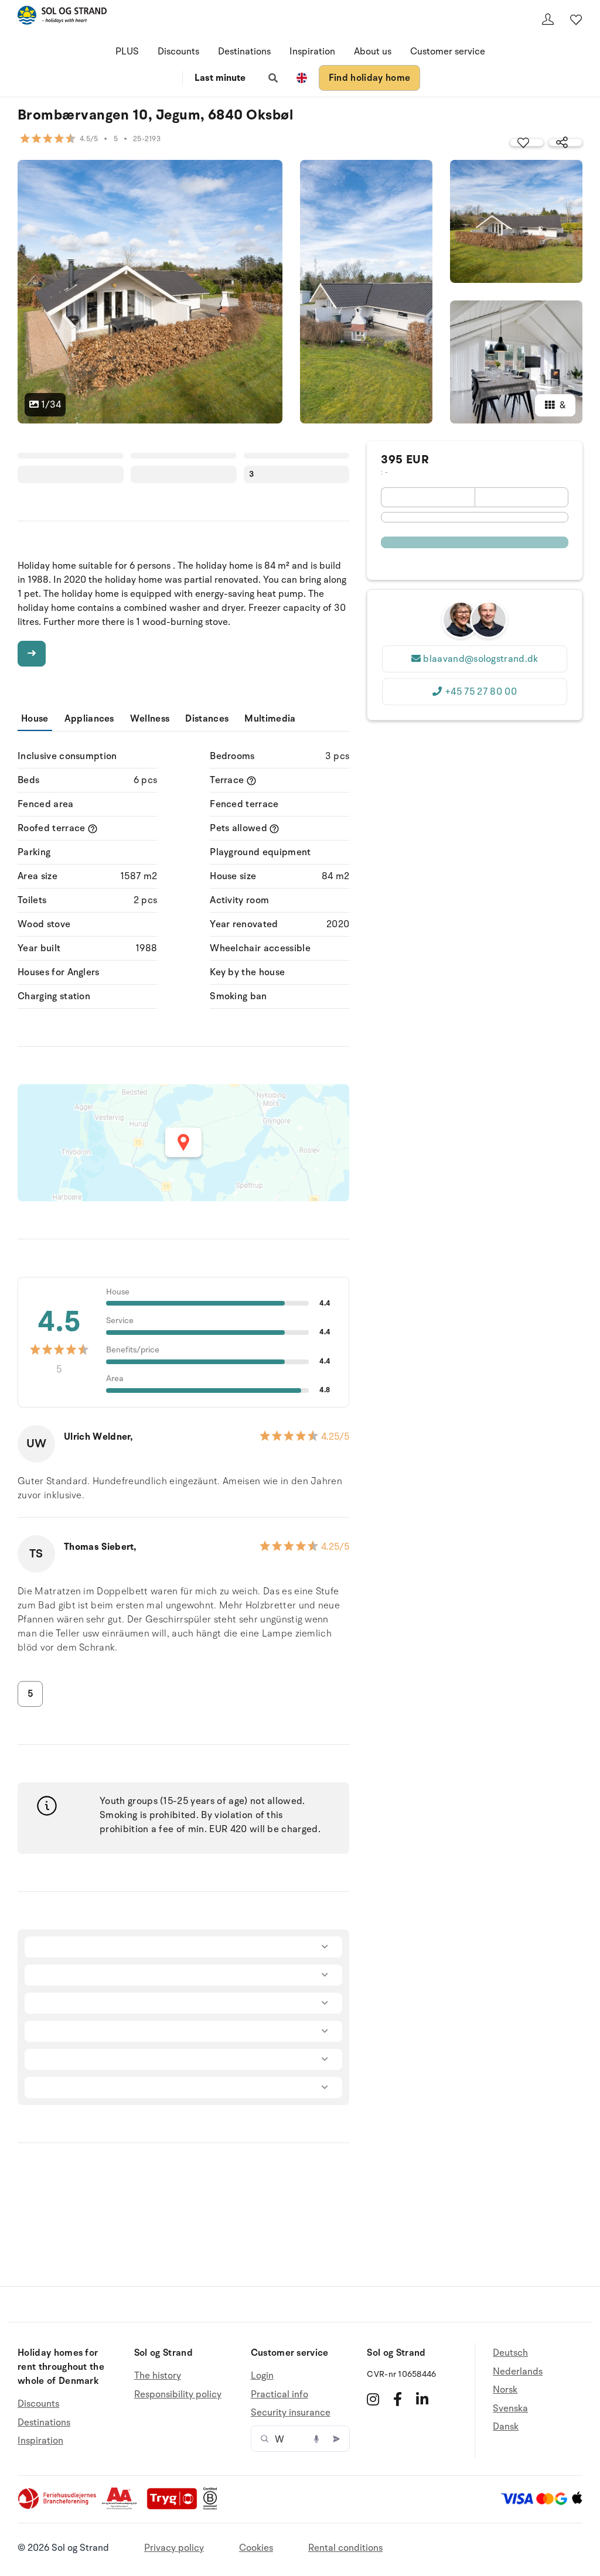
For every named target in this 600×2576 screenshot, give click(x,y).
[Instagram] (373, 2399)
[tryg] (175, 2507)
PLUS (127, 52)
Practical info (279, 2394)
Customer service (448, 52)
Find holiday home (369, 78)
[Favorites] (576, 19)
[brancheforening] (58, 2507)
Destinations (244, 52)
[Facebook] (398, 2399)
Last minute (220, 78)
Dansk (506, 2427)
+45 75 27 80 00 (481, 692)
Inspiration (312, 52)
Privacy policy (174, 2548)
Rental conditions (345, 2548)
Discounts (178, 52)
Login (262, 2376)
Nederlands (518, 2372)
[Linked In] (422, 2399)
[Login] (548, 19)
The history (158, 2376)
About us (373, 52)
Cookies (256, 2548)
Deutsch (510, 2353)
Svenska (510, 2408)
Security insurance (291, 2413)
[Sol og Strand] (62, 17)
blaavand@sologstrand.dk (480, 659)
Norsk (505, 2390)
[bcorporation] (213, 2507)
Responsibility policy (178, 2394)
